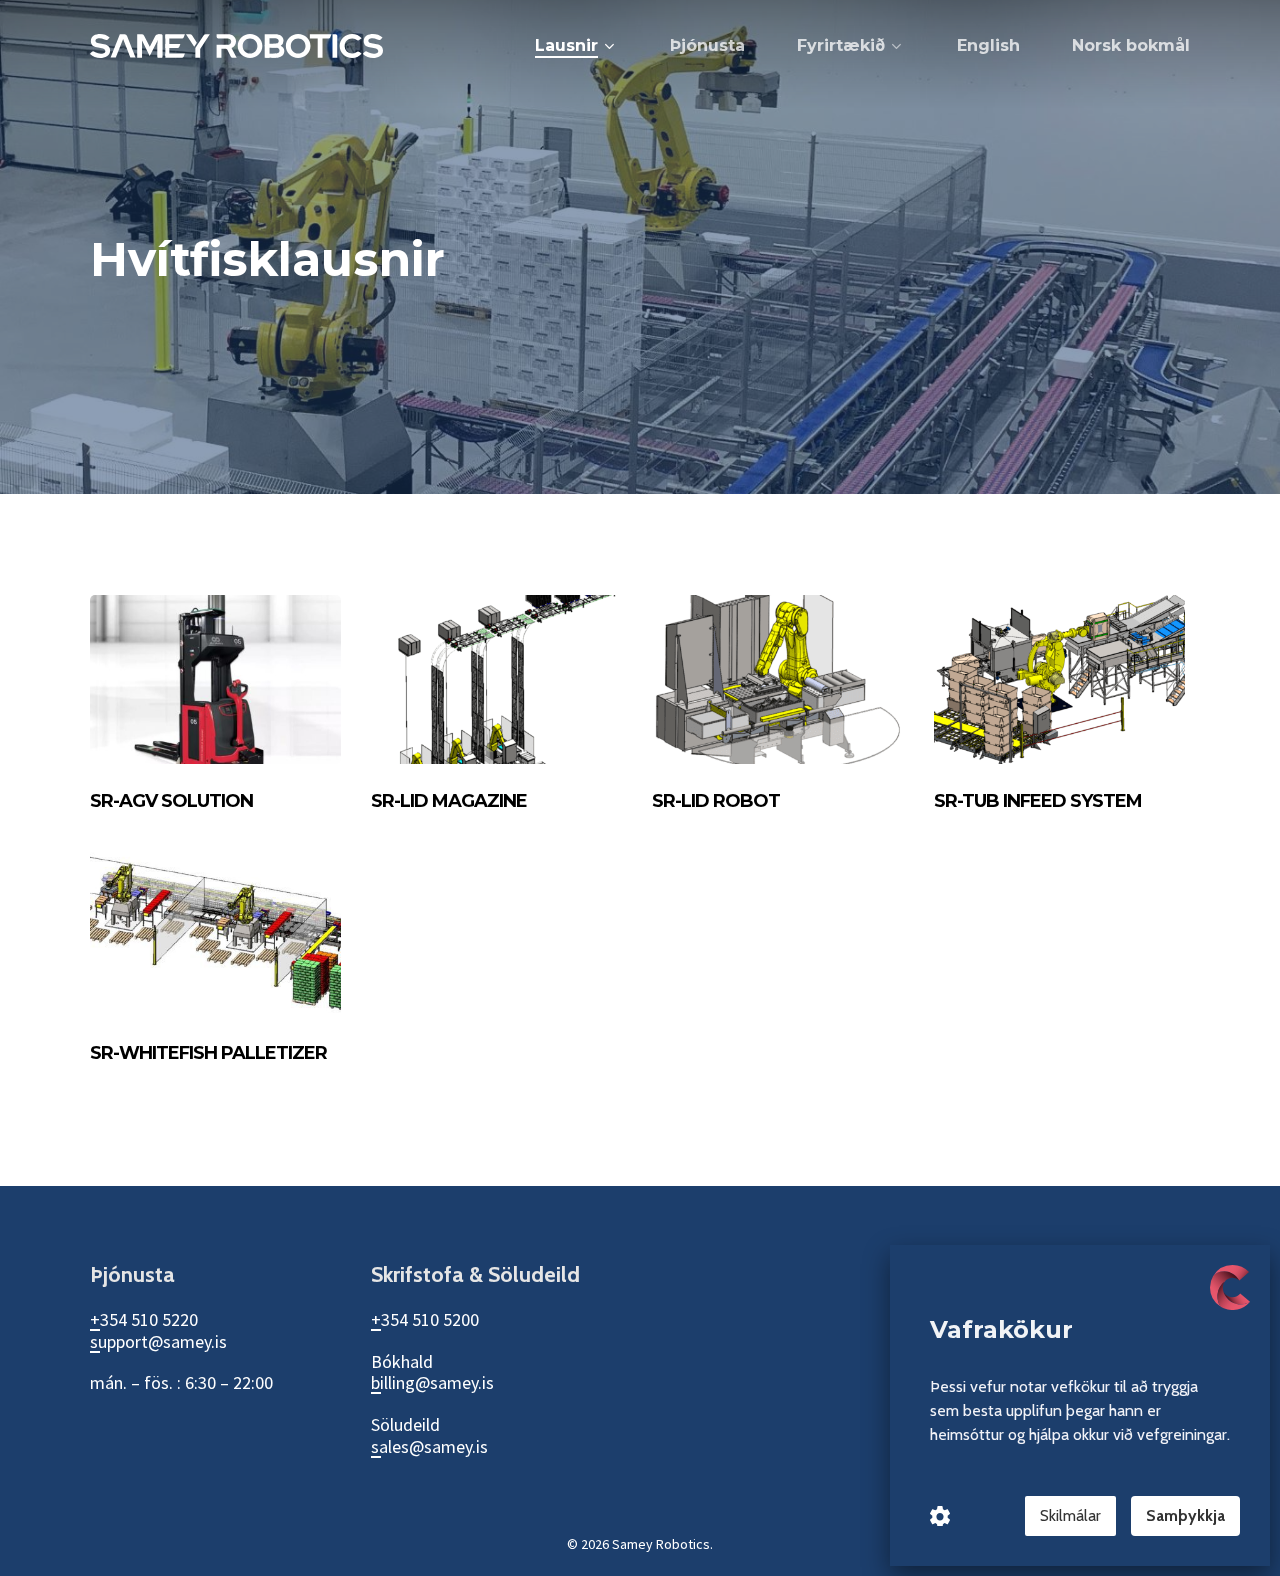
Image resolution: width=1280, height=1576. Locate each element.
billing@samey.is (432, 1382)
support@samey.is (158, 1341)
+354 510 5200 (425, 1319)
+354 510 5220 (144, 1319)
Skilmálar (1070, 1515)
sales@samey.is (429, 1446)
